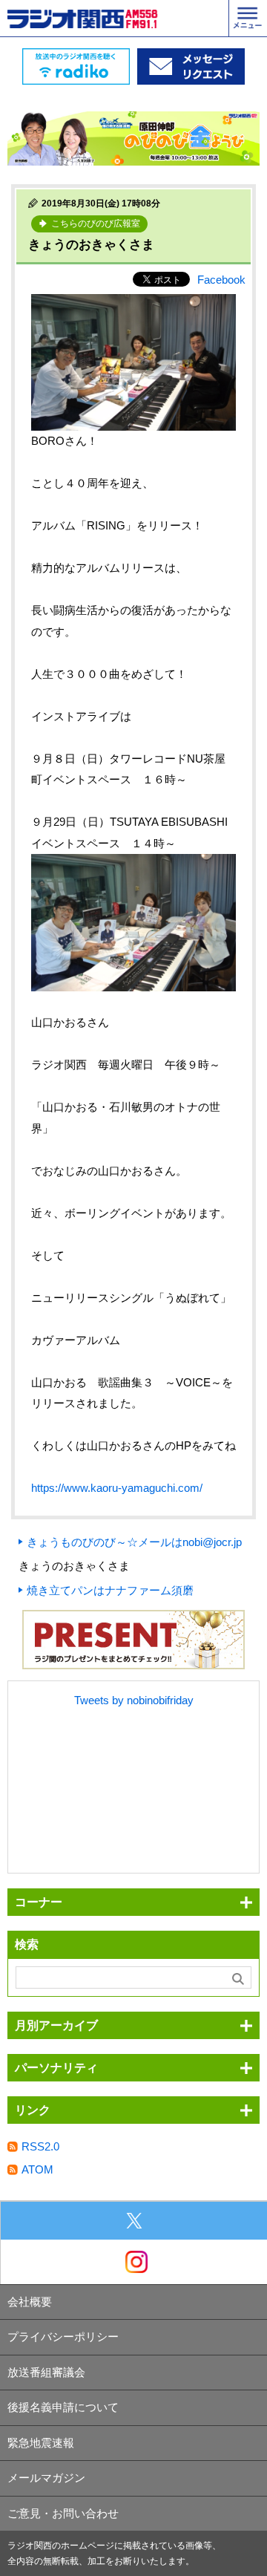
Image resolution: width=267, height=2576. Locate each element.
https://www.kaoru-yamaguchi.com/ (117, 1488)
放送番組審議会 (46, 2372)
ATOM (37, 2169)
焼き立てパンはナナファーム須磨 (110, 1590)
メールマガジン (46, 2478)
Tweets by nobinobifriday (134, 1700)
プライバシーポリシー (63, 2337)
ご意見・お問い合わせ (63, 2513)
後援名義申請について (63, 2407)
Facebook (221, 280)
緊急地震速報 (41, 2443)
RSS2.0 (40, 2146)
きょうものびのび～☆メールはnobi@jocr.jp (134, 1542)
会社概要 (30, 2302)
